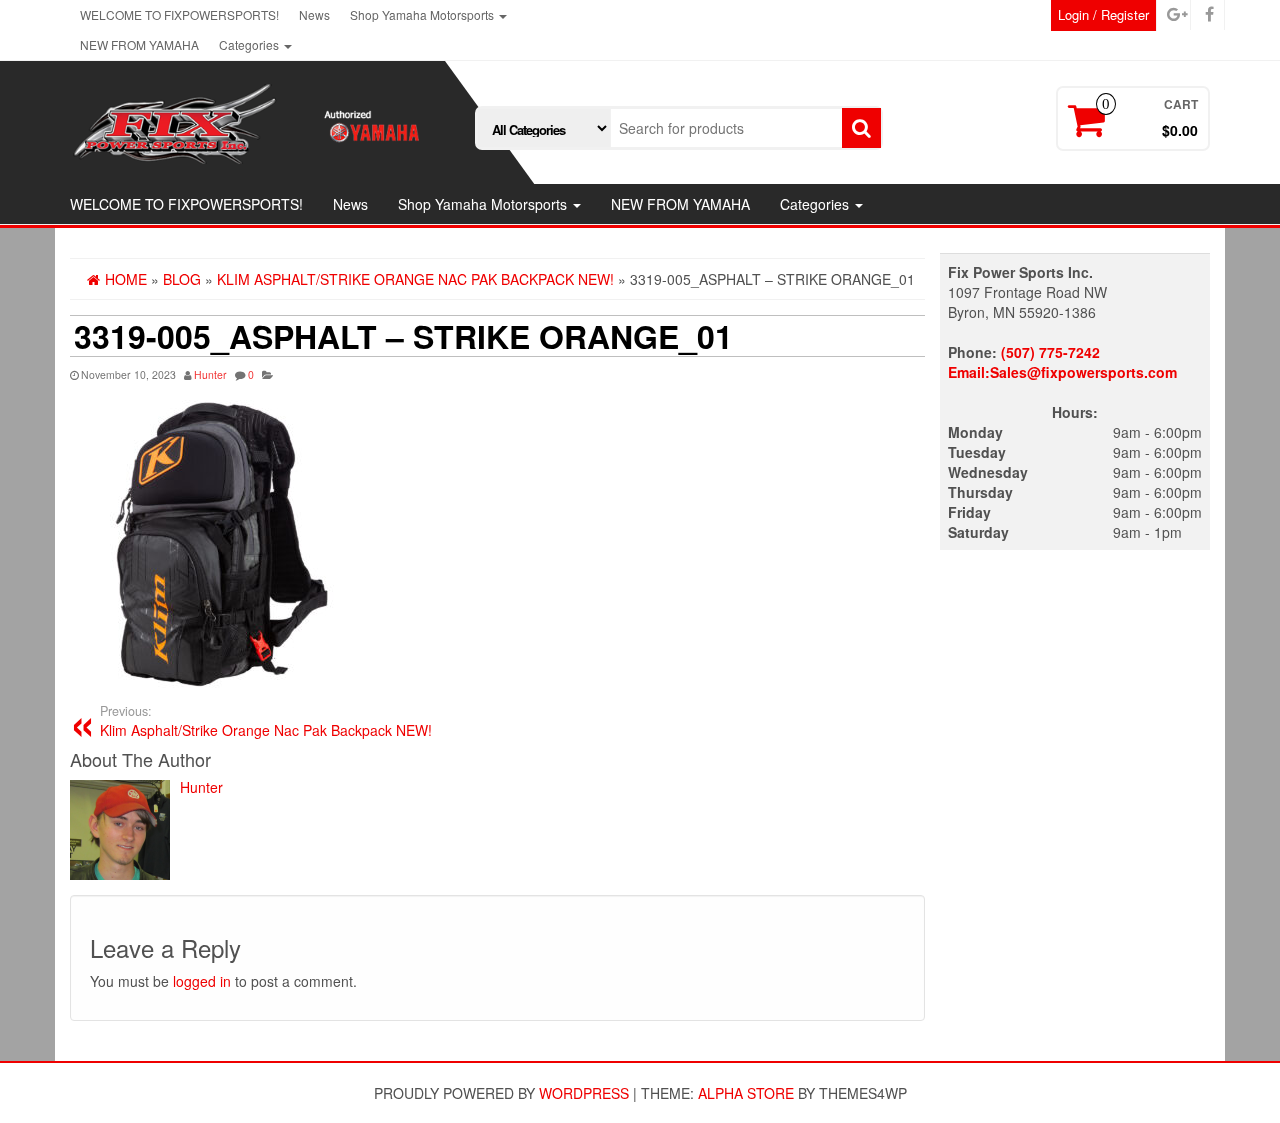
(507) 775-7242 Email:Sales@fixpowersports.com (1062, 362)
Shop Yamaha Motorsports (423, 14)
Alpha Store (746, 1093)
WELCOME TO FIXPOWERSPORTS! (179, 14)
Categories (250, 44)
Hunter (210, 374)
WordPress (584, 1093)
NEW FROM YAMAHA (139, 44)
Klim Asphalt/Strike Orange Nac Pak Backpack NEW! (266, 721)
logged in (202, 981)
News (314, 14)
